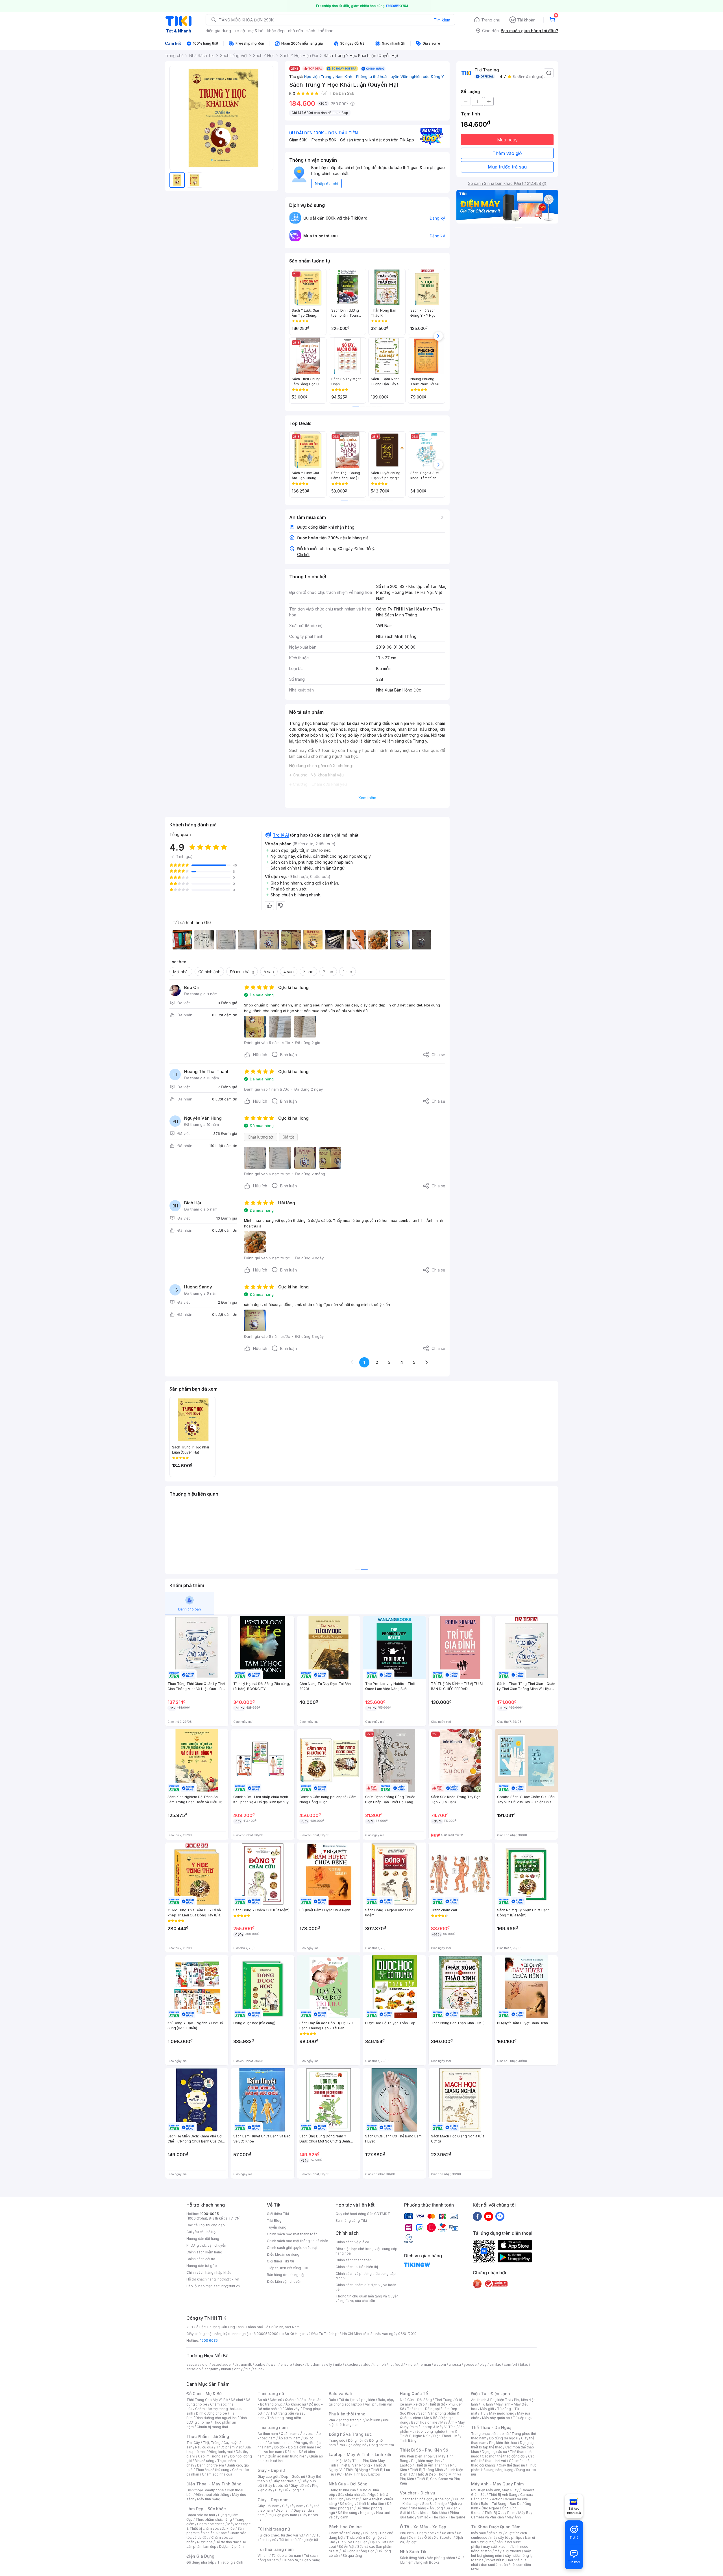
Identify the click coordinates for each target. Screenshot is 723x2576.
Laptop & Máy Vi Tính (438, 2427)
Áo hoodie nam (280, 2443)
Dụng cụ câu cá (494, 2452)
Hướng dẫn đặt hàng (203, 2239)
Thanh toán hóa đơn (416, 2499)
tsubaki (259, 2369)
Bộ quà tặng (352, 2556)
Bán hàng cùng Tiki (351, 2221)
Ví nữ (310, 2535)
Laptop (374, 2474)
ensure (286, 2364)
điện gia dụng (218, 31)
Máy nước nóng (502, 2413)
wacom (440, 2364)
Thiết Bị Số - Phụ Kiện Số (424, 2450)
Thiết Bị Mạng (357, 2470)
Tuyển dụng (277, 2227)
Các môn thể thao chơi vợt (503, 2458)
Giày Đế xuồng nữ (289, 2490)
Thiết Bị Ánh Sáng (503, 2495)
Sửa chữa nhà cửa (352, 2495)
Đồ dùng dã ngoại (504, 2438)
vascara (193, 2364)
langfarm (211, 2369)
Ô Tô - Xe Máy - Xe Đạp (423, 2527)
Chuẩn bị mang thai (212, 2427)
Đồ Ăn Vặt (347, 2547)
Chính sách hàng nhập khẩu (209, 2272)
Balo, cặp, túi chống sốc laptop (361, 2402)
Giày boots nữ (276, 2486)
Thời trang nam (273, 2427)
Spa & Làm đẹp (435, 2504)
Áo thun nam (268, 2434)
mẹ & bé (256, 31)
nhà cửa (296, 31)
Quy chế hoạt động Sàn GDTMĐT (363, 2214)
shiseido (194, 2369)
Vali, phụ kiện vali (379, 2404)
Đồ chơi (237, 2400)
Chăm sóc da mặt (201, 2515)
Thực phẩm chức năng (214, 2519)
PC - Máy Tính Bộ (351, 2474)
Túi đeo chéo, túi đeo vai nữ (280, 2535)
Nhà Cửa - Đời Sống (348, 2484)
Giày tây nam (293, 2506)
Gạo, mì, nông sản (213, 2456)
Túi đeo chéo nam (286, 2556)
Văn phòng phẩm (441, 2558)
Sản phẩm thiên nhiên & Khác (215, 2531)
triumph (380, 2364)
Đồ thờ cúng (348, 2513)
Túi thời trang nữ (274, 2529)
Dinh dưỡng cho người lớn (216, 2418)
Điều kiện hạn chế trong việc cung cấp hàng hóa (366, 2251)
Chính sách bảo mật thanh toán (292, 2234)
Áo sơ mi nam (289, 2438)
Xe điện (448, 2533)
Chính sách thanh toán (354, 2260)
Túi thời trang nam (276, 2549)
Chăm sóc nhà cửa (217, 2474)
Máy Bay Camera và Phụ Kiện (502, 2515)
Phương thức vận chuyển (206, 2245)
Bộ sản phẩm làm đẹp (216, 2544)
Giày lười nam (268, 2506)
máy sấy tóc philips (506, 2537)
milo (338, 2364)
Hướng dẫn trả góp (202, 2266)
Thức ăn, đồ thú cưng (212, 2470)
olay (483, 2364)
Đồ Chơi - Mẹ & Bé (204, 2394)
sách (311, 31)
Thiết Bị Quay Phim (500, 2513)
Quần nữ (292, 2400)
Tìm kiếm (442, 20)
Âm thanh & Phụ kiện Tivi (491, 2400)
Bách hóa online (424, 2422)
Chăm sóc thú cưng (345, 2533)
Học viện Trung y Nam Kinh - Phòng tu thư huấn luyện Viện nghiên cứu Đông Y (374, 76)
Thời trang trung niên (284, 2418)
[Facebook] (477, 2216)
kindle (411, 2364)
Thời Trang (444, 2400)
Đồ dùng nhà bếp (200, 2562)
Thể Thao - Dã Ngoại (492, 2427)
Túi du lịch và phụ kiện (357, 2400)
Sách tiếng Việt (412, 2558)
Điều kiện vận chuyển (284, 2281)
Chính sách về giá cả (352, 2242)
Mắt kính (373, 2420)
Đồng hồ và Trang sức (350, 2434)
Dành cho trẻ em (211, 2465)
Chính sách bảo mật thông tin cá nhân (298, 2241)
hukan (226, 2369)
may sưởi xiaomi (496, 2547)
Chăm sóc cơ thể (211, 2524)
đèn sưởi (496, 2533)
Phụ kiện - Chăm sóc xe (419, 2533)
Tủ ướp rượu (523, 2418)
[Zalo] (500, 2216)
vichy (238, 2369)
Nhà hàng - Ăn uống (427, 2508)
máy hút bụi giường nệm (501, 2553)
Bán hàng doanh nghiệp (286, 2275)
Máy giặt (487, 2409)
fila (248, 2369)
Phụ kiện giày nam (282, 2515)
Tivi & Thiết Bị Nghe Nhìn (429, 2434)
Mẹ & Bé (431, 2418)
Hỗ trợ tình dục (227, 2542)
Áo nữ (262, 2400)
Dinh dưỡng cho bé (212, 2413)
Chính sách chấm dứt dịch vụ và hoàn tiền (366, 2287)
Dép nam (283, 2510)
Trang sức (337, 2440)
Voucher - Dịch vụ (417, 2493)
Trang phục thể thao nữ (490, 2434)
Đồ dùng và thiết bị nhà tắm (362, 2504)
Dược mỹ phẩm (231, 2547)
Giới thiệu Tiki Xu (280, 2261)
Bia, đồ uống (204, 2461)
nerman (425, 2364)
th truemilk (243, 2364)
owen (273, 2364)
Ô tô (428, 2537)
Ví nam (263, 2556)
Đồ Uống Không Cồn (358, 2551)
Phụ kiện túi (309, 2540)
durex (300, 2364)
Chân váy (292, 2409)
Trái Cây (193, 2443)
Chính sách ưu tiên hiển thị (357, 2267)
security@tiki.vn (227, 2286)
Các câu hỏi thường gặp (206, 2225)
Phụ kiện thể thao (503, 2443)
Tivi (483, 2413)
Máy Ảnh (514, 2517)
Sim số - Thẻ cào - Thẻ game (441, 2517)
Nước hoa (205, 2542)
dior (205, 2364)
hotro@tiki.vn (228, 2279)
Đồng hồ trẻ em (382, 2445)
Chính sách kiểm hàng (204, 2252)
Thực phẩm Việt (229, 2447)
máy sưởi (478, 2533)
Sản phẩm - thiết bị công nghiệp (432, 2429)
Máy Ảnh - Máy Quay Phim (497, 2484)
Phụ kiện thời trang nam (359, 2422)
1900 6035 (209, 2340)
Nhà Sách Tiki (414, 2552)
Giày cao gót (268, 2477)
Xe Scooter (443, 2537)
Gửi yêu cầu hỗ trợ (201, 2232)
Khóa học (443, 2499)
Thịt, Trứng (212, 2443)
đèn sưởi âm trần (494, 2565)
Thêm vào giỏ (507, 153)
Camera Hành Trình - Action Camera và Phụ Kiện (502, 2499)
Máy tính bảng (209, 2499)
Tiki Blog (274, 2221)
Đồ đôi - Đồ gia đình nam (294, 2447)
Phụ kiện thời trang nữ (346, 2420)
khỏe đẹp (276, 31)
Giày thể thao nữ (512, 2465)
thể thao (326, 31)
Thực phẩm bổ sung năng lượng (504, 2467)
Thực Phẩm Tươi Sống (208, 2436)
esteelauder (222, 2364)
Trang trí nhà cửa (342, 2490)
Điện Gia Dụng (200, 2556)
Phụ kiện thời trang (347, 2414)
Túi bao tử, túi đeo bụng (301, 2560)
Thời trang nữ (271, 2394)
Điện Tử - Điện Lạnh (491, 2394)
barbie (260, 2364)
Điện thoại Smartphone (205, 2490)
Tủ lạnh (487, 2404)
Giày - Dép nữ (271, 2470)
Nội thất (352, 2499)
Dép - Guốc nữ (293, 2477)
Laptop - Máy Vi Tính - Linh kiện (361, 2454)
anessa (455, 2364)
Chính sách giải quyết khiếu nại (292, 2248)
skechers (353, 2364)
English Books (428, 2562)
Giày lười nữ (300, 2486)
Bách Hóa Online (345, 2527)
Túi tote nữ (288, 2540)
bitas (524, 2364)
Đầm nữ (276, 2400)
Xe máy (415, 2537)
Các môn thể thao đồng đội (504, 2456)
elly (329, 2364)
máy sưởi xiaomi (508, 2551)
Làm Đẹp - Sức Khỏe (206, 2509)
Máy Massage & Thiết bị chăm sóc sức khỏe (219, 2526)
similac (495, 2364)
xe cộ (240, 31)
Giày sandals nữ (286, 2481)
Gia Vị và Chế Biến (353, 2542)
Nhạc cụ (367, 2513)
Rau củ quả (204, 2447)
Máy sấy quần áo (496, 2418)
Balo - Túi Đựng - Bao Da (501, 2504)
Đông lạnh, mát (221, 2452)
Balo (332, 2400)
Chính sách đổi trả (201, 2259)
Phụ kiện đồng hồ (352, 2445)
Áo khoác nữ (296, 2404)
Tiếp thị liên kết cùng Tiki (288, 2268)
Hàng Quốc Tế (414, 2394)
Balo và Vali (340, 2394)
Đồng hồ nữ (357, 2440)
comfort (510, 2364)
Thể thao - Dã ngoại (423, 2409)
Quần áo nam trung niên (287, 2456)
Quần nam (289, 2434)
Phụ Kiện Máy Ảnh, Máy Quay (495, 2490)
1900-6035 (209, 2214)
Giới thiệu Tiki (278, 2214)
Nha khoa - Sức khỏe (430, 2513)
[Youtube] (489, 2216)
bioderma (315, 2364)
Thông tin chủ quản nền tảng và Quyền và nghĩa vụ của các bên (367, 2298)
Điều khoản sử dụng (283, 2254)
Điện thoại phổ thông (212, 2495)
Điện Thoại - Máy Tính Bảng (214, 2484)
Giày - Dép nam (273, 2500)
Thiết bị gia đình (230, 2562)
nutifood (396, 2364)
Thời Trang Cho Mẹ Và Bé (207, 2400)
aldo (367, 2364)
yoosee (470, 2364)
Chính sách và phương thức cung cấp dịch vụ (366, 2276)
